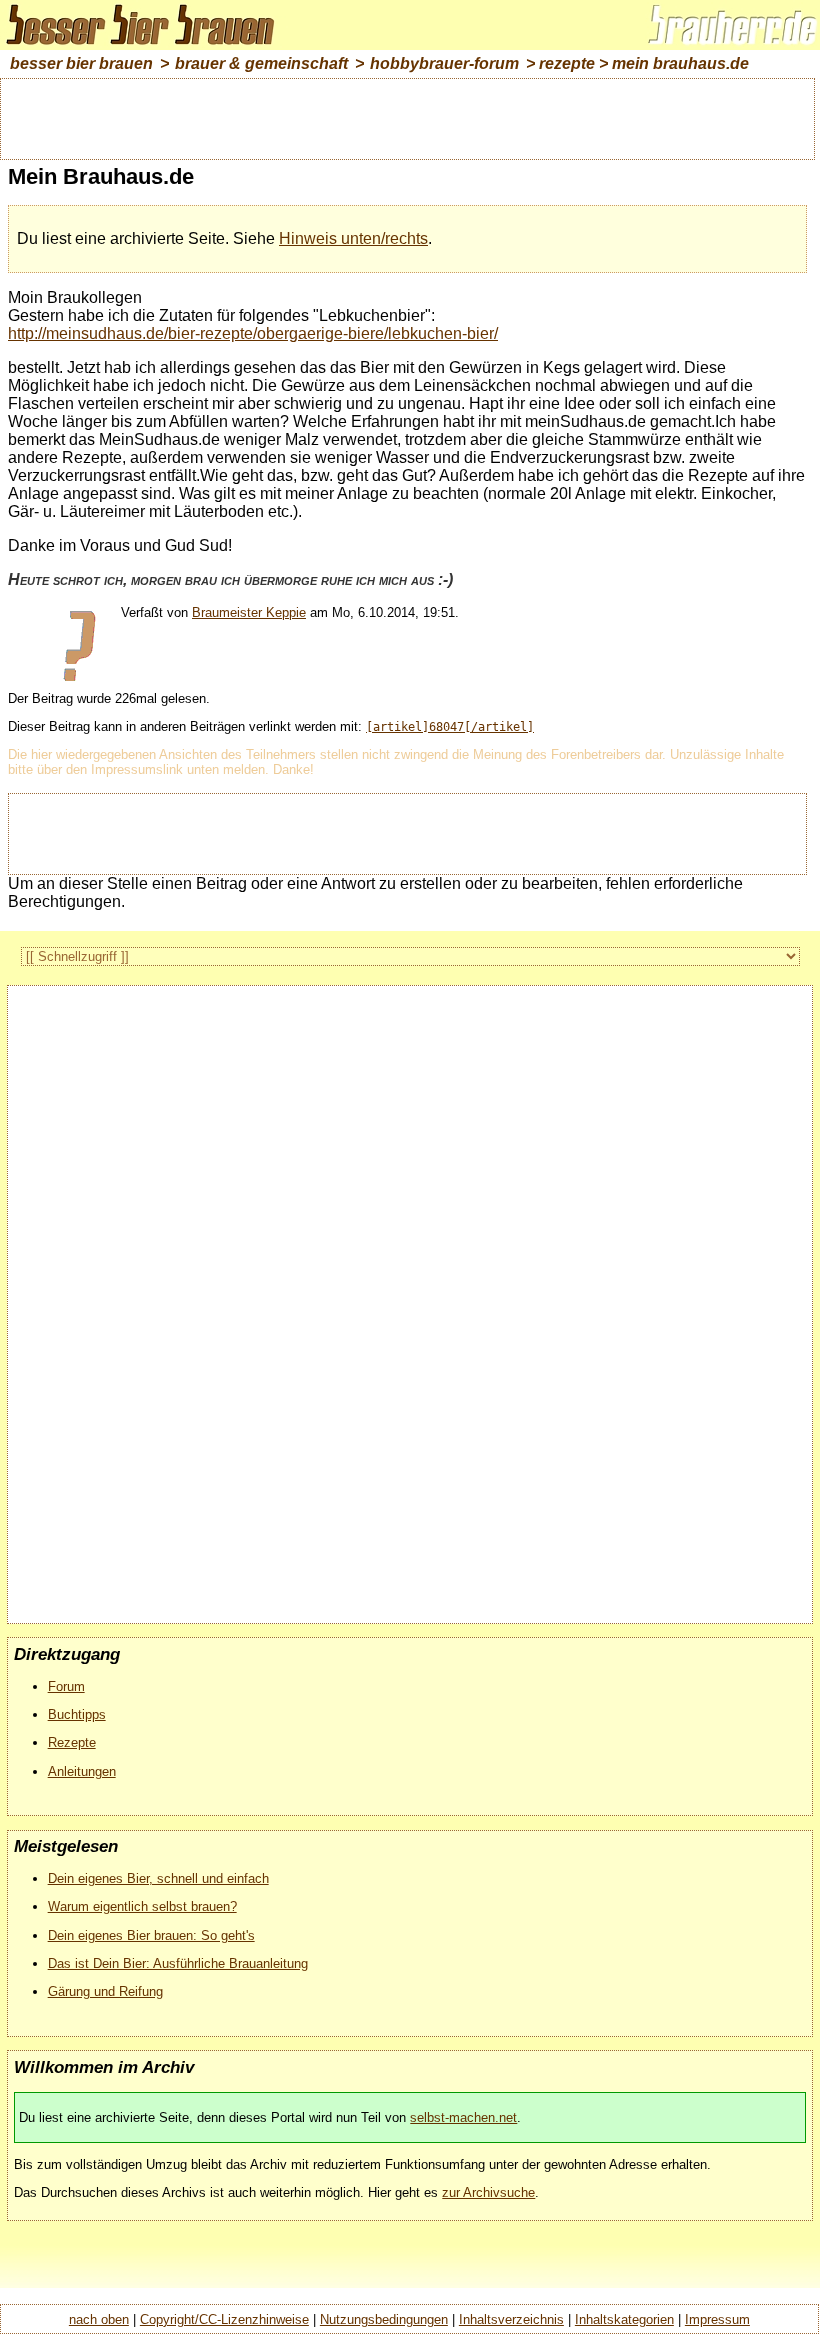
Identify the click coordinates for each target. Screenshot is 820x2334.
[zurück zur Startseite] (150, 44)
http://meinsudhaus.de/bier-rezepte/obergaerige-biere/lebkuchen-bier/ (253, 333)
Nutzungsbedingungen (384, 2319)
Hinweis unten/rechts (353, 238)
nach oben (99, 2319)
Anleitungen (82, 1771)
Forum (66, 1686)
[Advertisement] (408, 117)
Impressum (717, 2319)
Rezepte (72, 1742)
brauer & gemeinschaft (261, 63)
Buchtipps (77, 1714)
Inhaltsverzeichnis (511, 2319)
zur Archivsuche (488, 2192)
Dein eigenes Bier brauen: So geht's (151, 1935)
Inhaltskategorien (624, 2319)
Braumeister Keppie (249, 612)
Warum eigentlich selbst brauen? (142, 1906)
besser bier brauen (81, 63)
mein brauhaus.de (680, 63)
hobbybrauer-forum (444, 63)
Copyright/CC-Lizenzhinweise (224, 2319)
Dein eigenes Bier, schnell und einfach (158, 1878)
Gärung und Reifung (105, 1991)
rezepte (567, 63)
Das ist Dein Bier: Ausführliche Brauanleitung (178, 1963)
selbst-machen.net (463, 2117)
